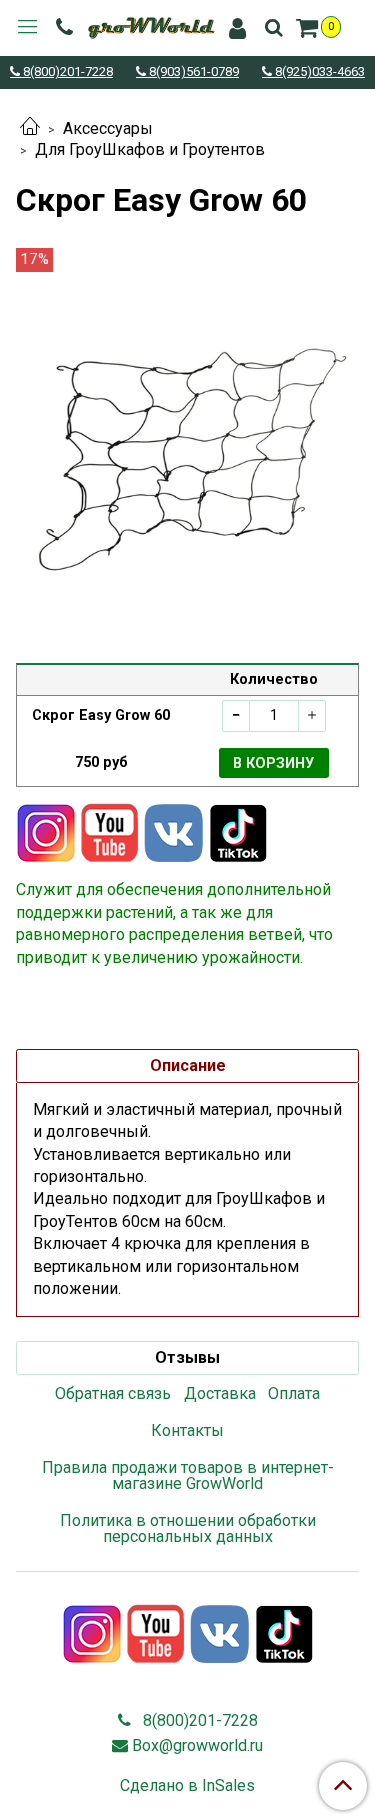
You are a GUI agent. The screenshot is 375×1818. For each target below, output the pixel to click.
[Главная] (30, 128)
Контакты (187, 1430)
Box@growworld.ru (197, 1745)
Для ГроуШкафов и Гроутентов (150, 149)
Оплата (294, 1393)
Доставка (220, 1393)
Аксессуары (108, 128)
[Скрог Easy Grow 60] (187, 451)
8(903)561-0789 (192, 72)
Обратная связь (113, 1393)
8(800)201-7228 (66, 72)
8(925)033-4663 (318, 72)
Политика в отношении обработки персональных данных (188, 1528)
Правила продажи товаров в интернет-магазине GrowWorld (188, 1475)
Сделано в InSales (187, 1786)
